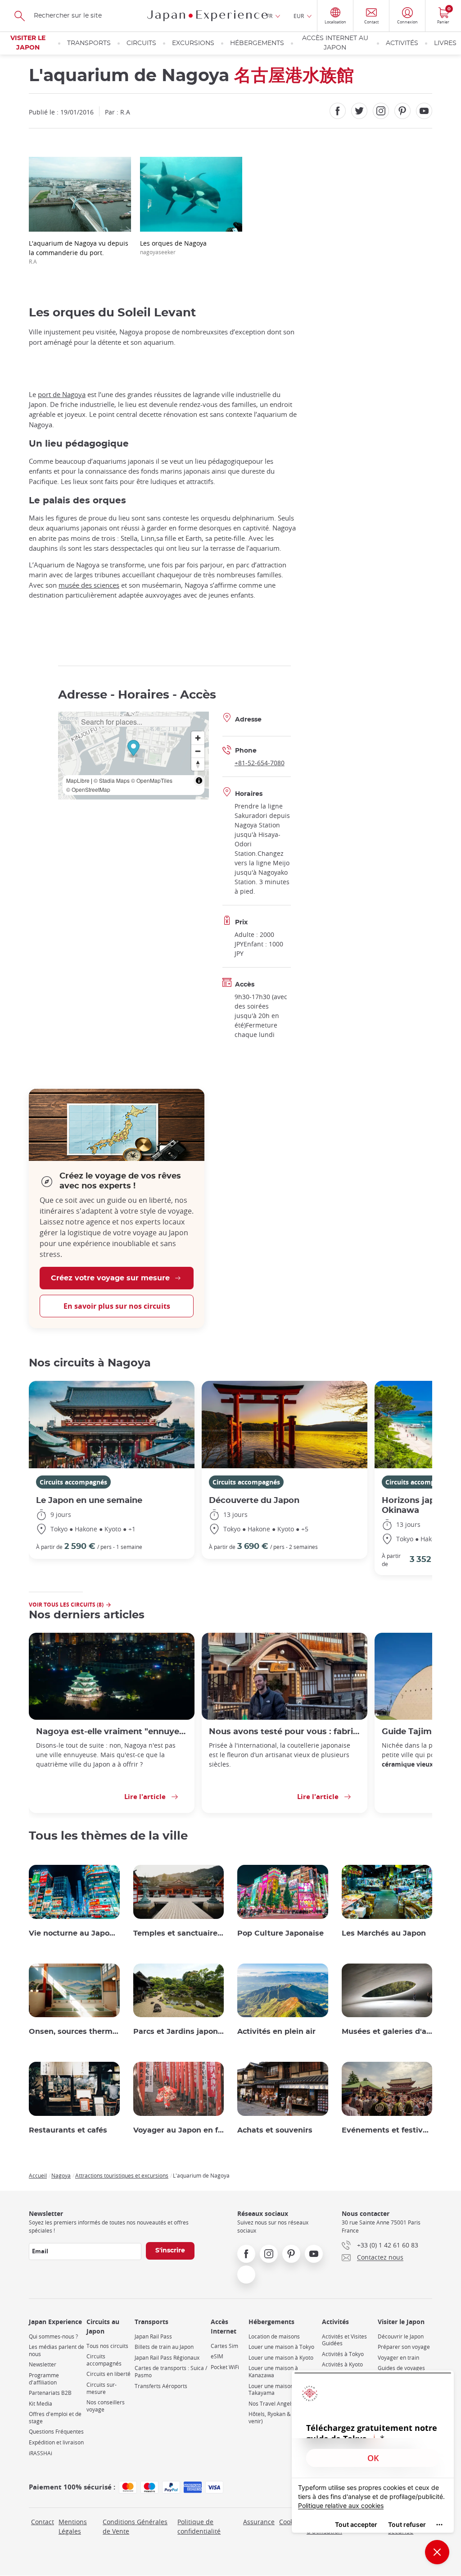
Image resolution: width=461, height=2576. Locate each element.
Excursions (193, 43)
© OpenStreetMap (88, 789)
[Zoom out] (198, 751)
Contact (43, 2522)
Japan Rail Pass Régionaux (167, 2358)
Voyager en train (398, 2358)
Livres (445, 43)
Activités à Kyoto (342, 2364)
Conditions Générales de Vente (135, 2526)
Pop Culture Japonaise (280, 1933)
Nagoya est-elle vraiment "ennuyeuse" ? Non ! (112, 1732)
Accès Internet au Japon (335, 43)
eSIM (217, 2356)
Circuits (141, 43)
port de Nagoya (62, 394)
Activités (402, 43)
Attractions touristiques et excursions (122, 2175)
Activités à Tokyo (343, 2354)
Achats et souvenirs (275, 2130)
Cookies (291, 2522)
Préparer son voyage (404, 2347)
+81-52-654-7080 (260, 763)
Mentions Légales (73, 2526)
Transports (89, 43)
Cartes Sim (224, 2346)
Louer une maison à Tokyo (281, 2347)
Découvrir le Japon (401, 2336)
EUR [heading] (299, 16)
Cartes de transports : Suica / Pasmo (171, 2372)
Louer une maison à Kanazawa (273, 2372)
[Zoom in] (198, 738)
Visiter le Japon (28, 43)
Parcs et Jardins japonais (179, 2032)
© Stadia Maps (112, 780)
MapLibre (78, 780)
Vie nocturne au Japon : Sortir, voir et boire (74, 1933)
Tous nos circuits (107, 2346)
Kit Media (41, 2404)
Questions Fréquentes (56, 2432)
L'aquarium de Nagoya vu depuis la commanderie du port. (79, 252)
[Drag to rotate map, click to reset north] (198, 764)
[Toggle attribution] (199, 781)
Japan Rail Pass (153, 2336)
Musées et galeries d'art (387, 2032)
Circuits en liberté (108, 2374)
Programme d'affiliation (44, 2379)
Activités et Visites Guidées (344, 2340)
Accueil (38, 2175)
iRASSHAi (41, 2453)
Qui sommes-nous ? (53, 2336)
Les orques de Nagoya (173, 247)
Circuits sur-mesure (102, 2388)
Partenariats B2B (50, 2393)
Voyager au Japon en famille (179, 2130)
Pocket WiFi (225, 2367)
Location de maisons (274, 2336)
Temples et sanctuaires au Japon (179, 1933)
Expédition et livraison (56, 2442)
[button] (133, 749)
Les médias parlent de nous (56, 2350)
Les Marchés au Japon (384, 1933)
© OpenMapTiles (152, 780)
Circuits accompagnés (73, 1482)
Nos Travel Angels (271, 2404)
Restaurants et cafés (68, 2130)
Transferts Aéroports (161, 2386)
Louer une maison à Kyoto (281, 2358)
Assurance (259, 2522)
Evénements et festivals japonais (387, 2130)
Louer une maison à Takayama (273, 2390)
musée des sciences (89, 585)
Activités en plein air (276, 2032)
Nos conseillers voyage (106, 2406)
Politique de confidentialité (199, 2526)
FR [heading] (269, 16)
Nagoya (61, 2175)
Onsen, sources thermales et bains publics (74, 2032)
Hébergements (257, 43)
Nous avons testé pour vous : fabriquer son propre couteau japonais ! (285, 1732)
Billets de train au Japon (164, 2347)
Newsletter (43, 2364)
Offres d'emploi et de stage (55, 2418)
